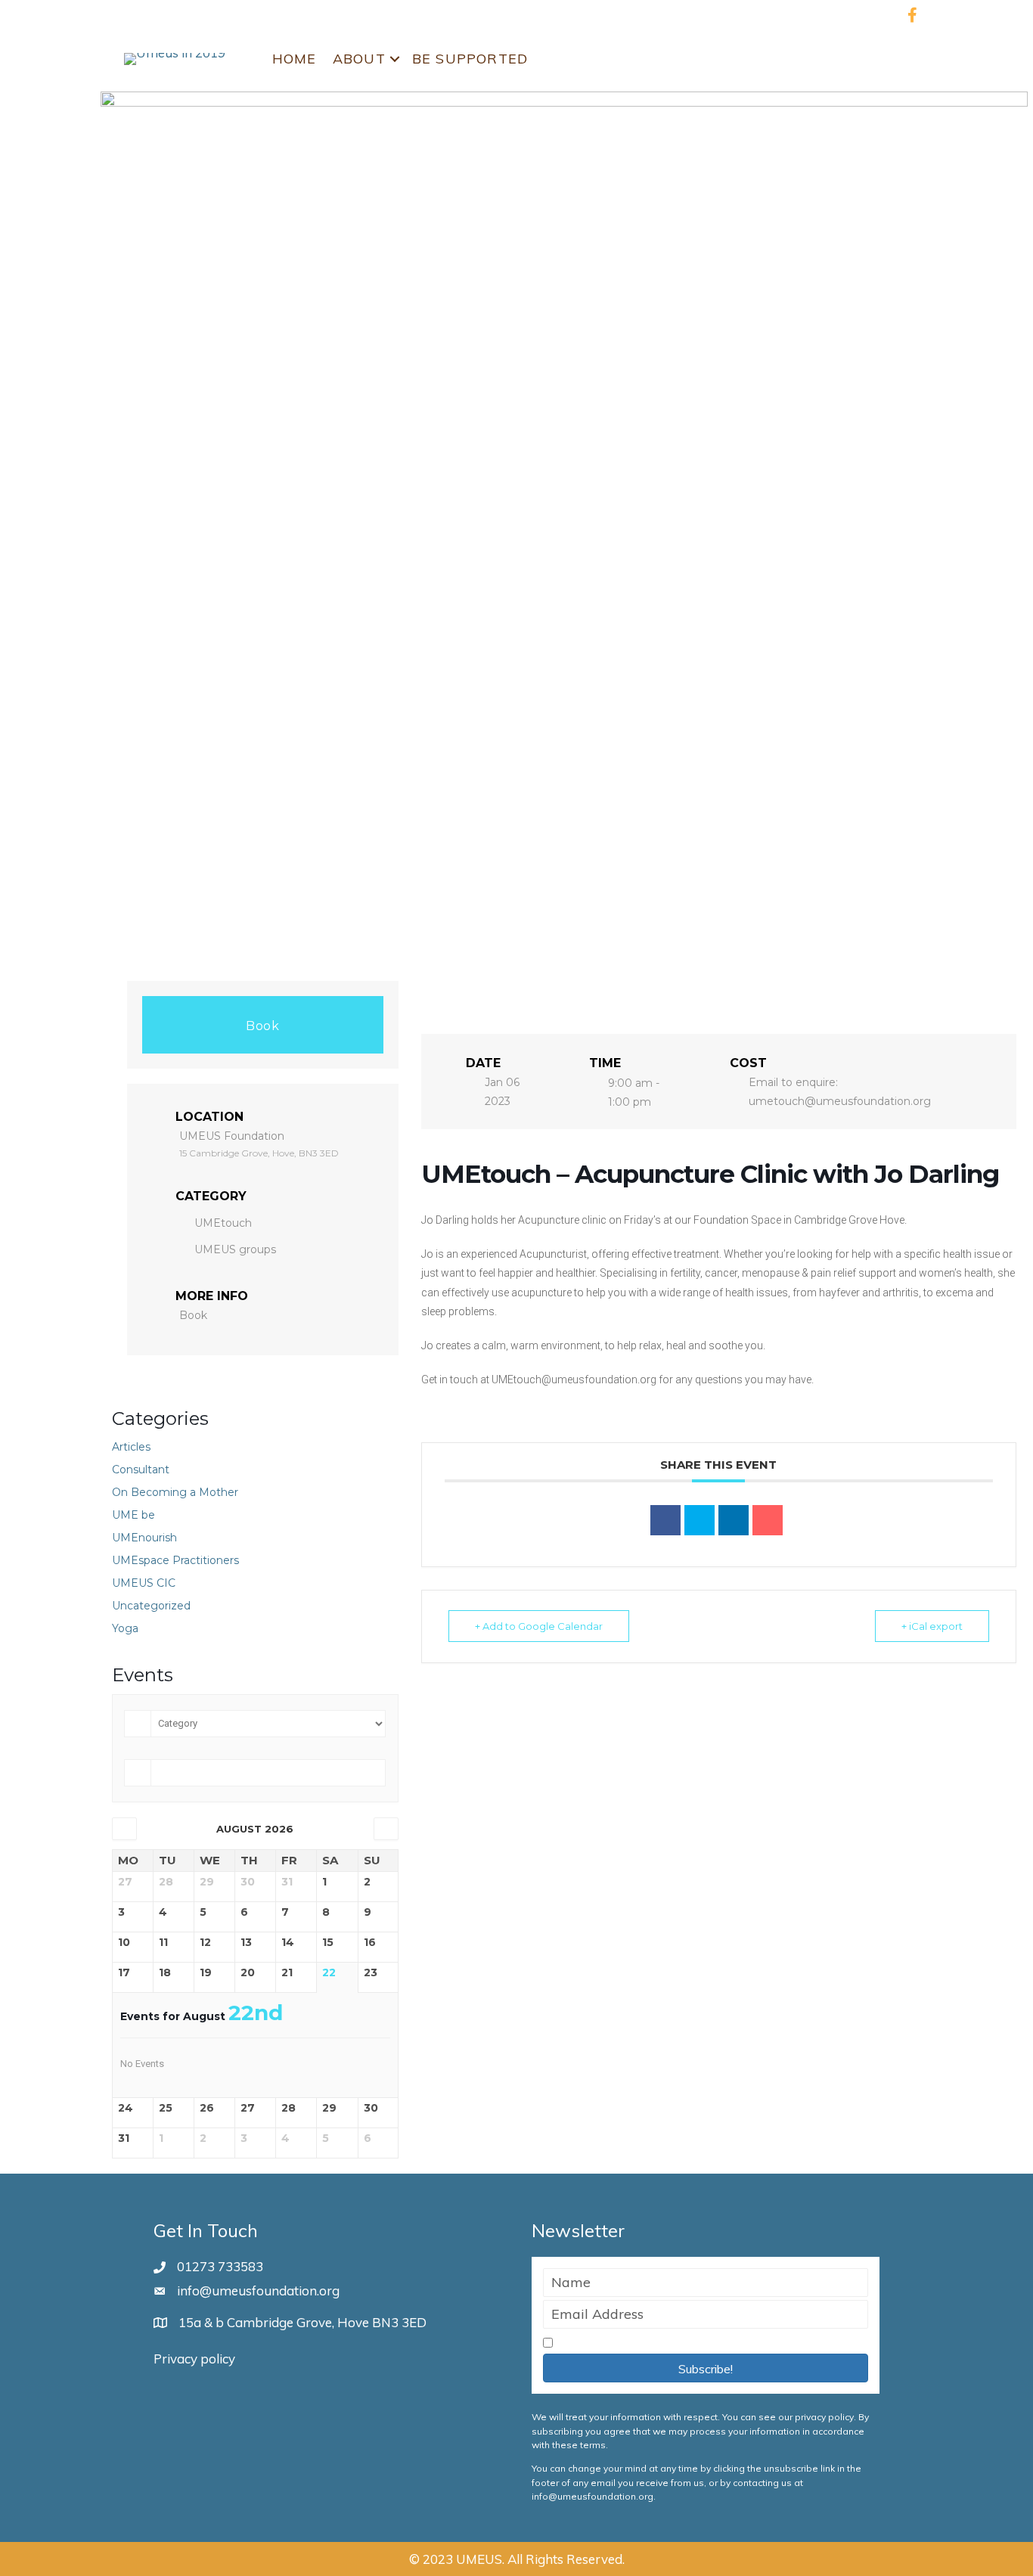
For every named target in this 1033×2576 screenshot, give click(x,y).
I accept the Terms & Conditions (652, 2343)
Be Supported (470, 59)
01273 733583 (220, 2266)
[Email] (768, 1520)
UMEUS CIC (144, 1583)
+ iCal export (932, 1626)
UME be (133, 1515)
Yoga (125, 1628)
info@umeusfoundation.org (258, 2290)
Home (295, 59)
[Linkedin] (734, 1520)
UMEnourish (144, 1538)
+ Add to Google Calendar (539, 1626)
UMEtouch (223, 1223)
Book (262, 1026)
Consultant (141, 1470)
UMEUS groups (235, 1249)
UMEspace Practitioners (175, 1560)
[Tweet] (700, 1520)
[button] (706, 2368)
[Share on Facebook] (665, 1520)
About (359, 59)
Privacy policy (194, 2359)
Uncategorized (151, 1606)
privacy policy (824, 2417)
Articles (131, 1447)
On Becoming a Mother (175, 1492)
